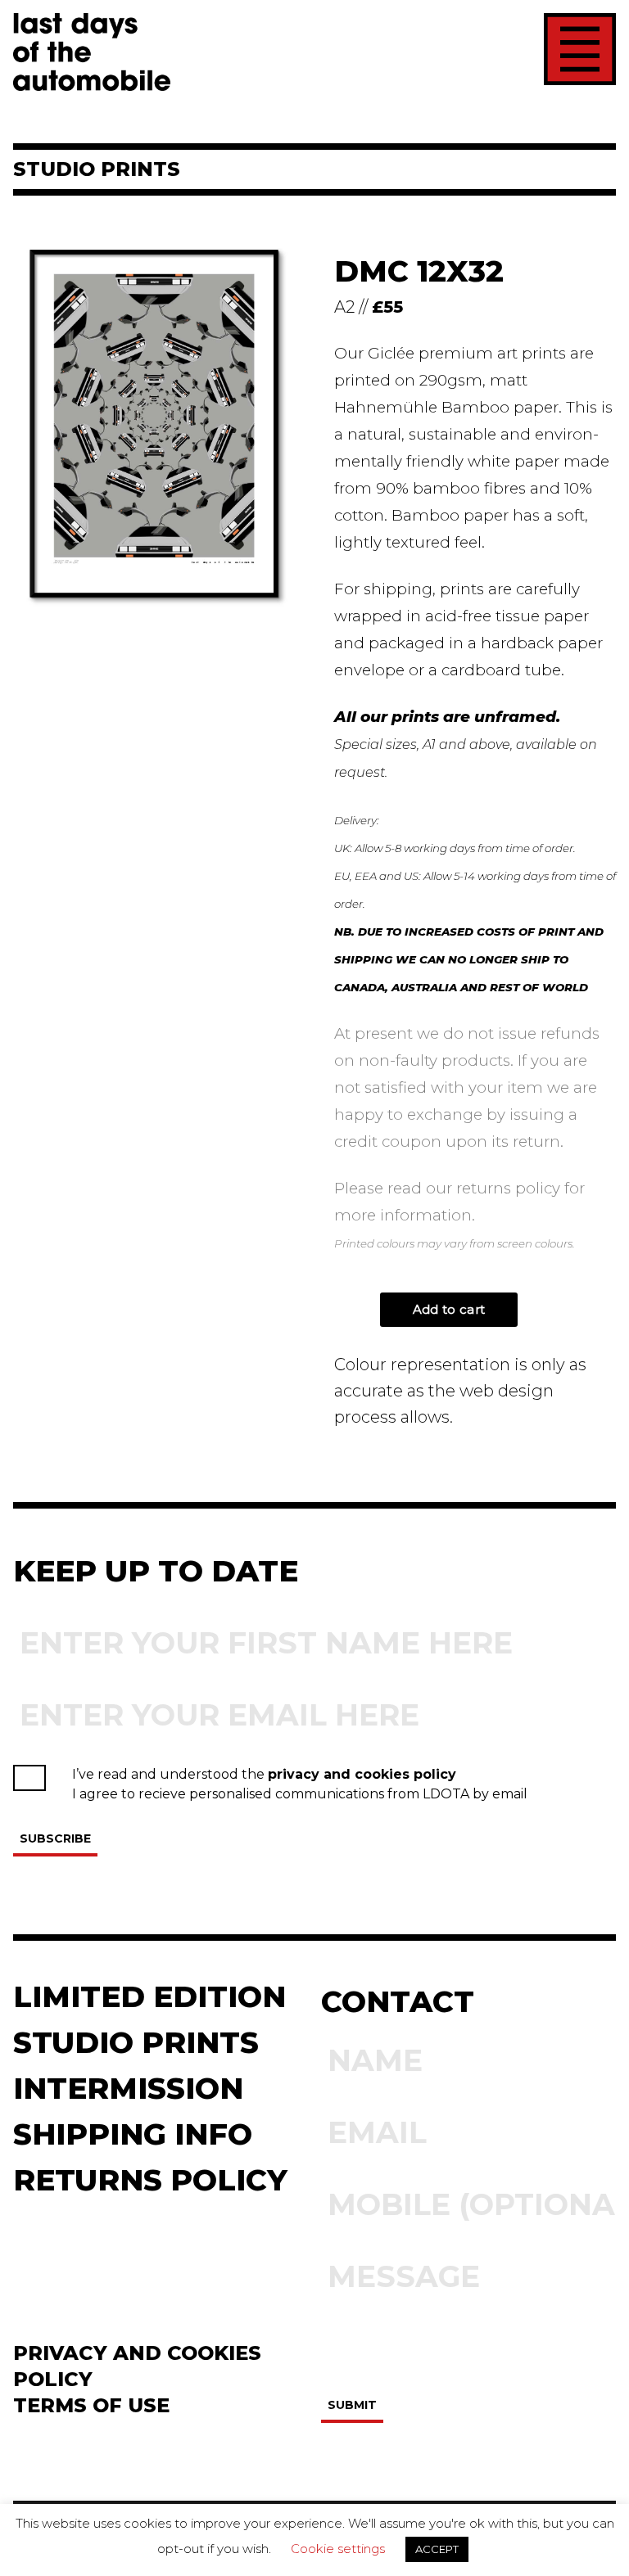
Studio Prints (136, 2042)
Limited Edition (149, 1996)
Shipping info (133, 2134)
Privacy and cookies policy (137, 2366)
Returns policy (150, 2180)
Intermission (128, 2088)
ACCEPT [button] (437, 2549)
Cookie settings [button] (338, 2549)
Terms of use (91, 2405)
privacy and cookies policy (362, 1774)
